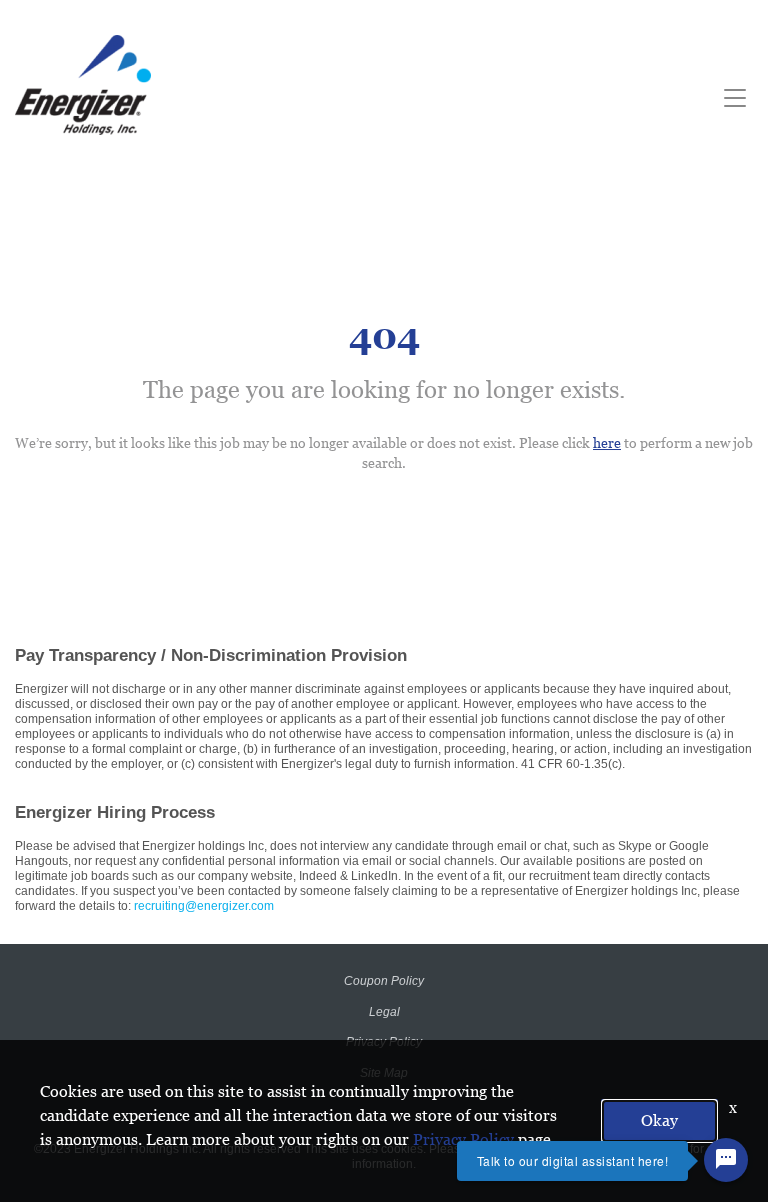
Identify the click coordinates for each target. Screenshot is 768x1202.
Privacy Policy (463, 1139)
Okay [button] (659, 1120)
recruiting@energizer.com (204, 906)
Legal (384, 1012)
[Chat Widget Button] (726, 1160)
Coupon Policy (384, 981)
